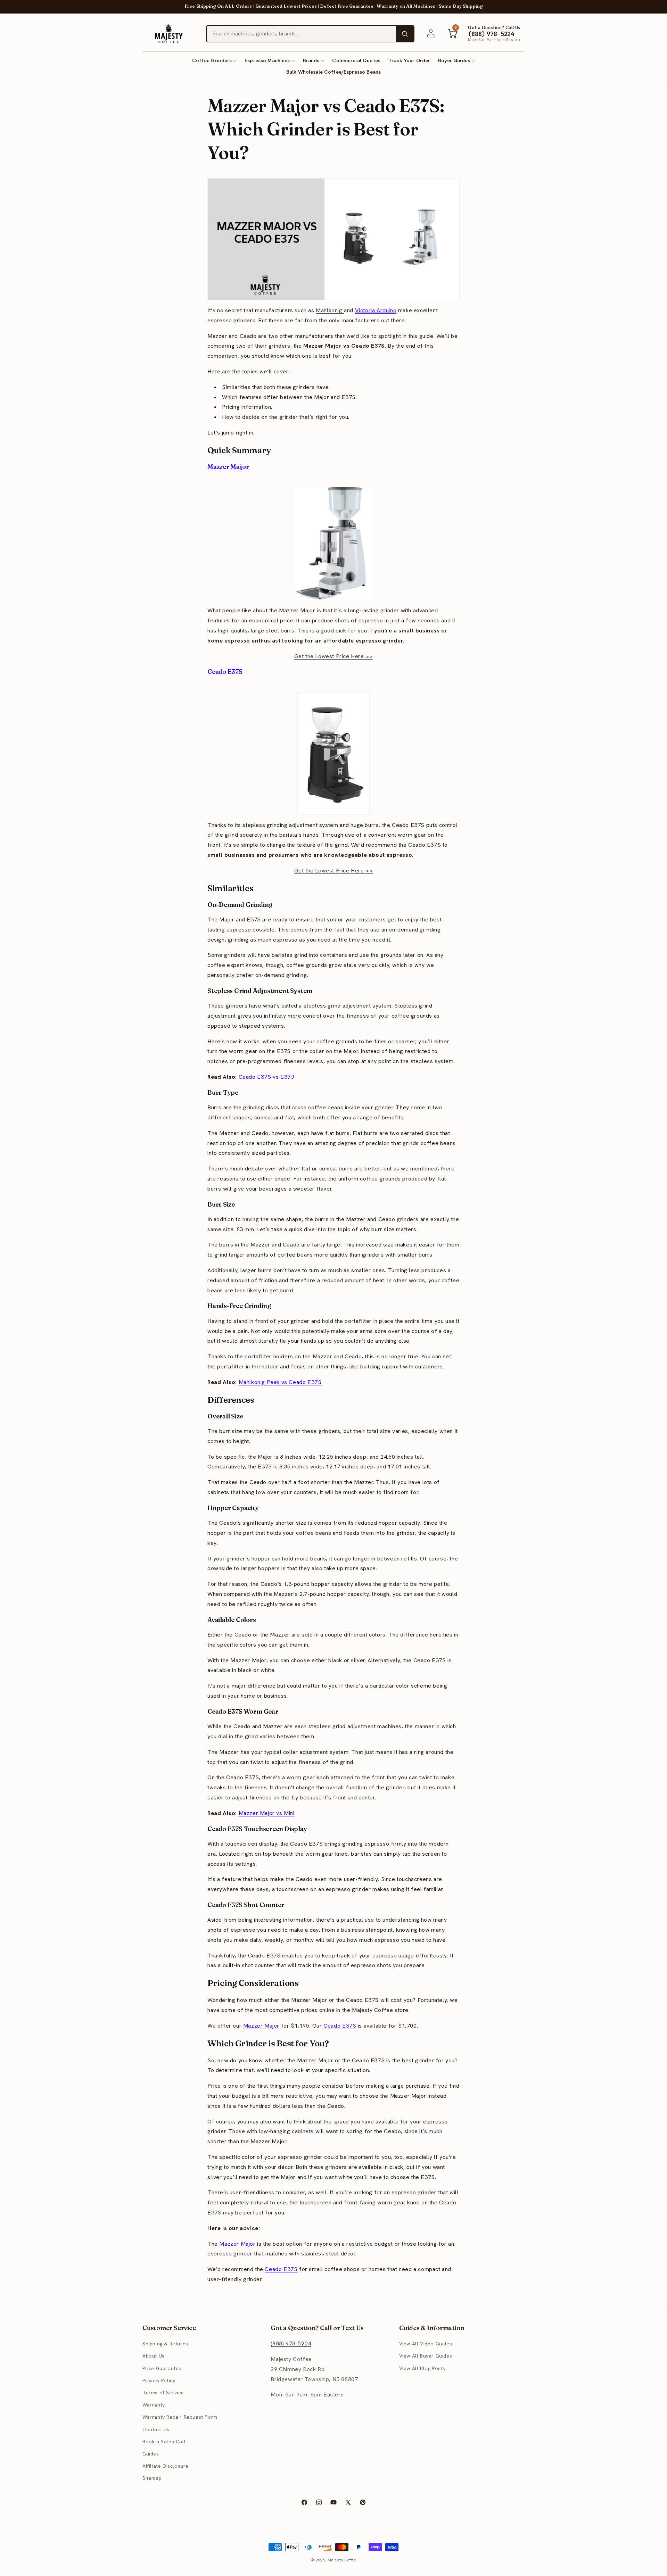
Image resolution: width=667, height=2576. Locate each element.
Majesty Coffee (342, 2560)
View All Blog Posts (422, 2368)
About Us (154, 2356)
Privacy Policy (159, 2380)
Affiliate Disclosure (166, 2466)
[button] (214, 61)
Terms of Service (163, 2393)
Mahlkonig (330, 310)
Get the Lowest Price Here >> (334, 656)
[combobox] (301, 34)
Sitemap (152, 2478)
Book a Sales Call (164, 2442)
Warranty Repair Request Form (180, 2417)
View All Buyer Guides (426, 2356)
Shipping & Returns (165, 2344)
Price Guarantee (162, 2368)
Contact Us (156, 2429)
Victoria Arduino (376, 310)
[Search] (405, 34)
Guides (151, 2454)
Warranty (154, 2405)
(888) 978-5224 (291, 2343)
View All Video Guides (426, 2344)
